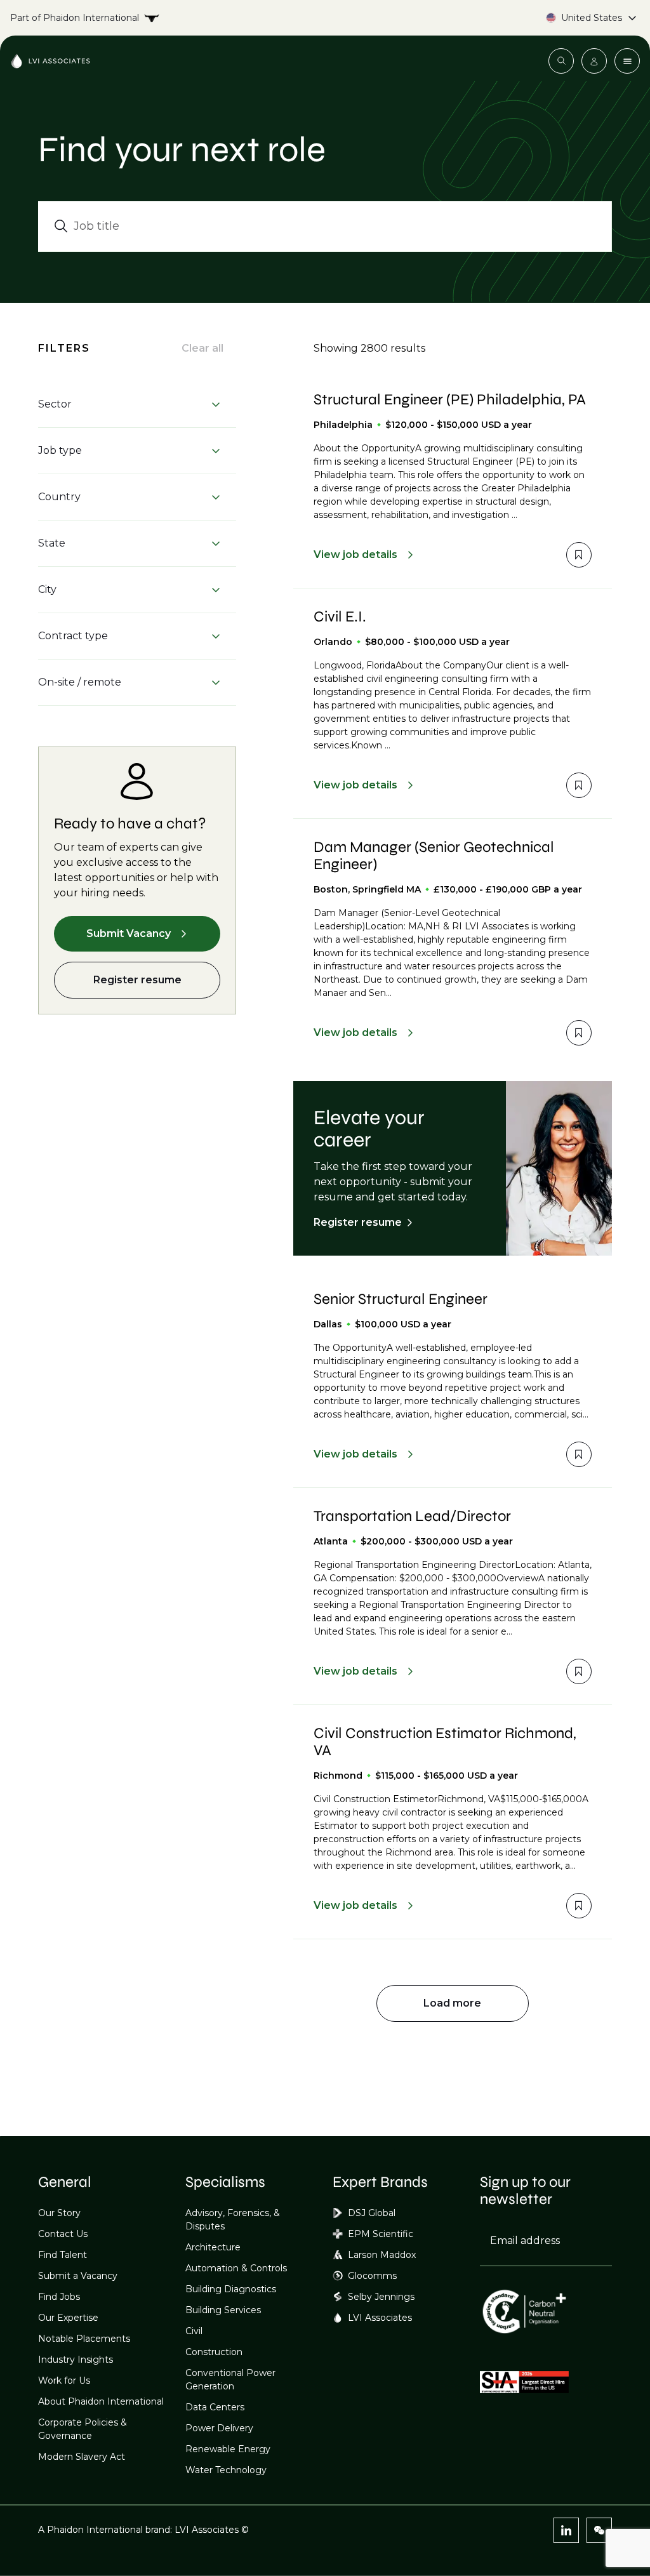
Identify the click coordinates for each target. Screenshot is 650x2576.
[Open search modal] (561, 61)
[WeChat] (599, 2530)
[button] (129, 404)
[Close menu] (627, 61)
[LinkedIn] (566, 2530)
